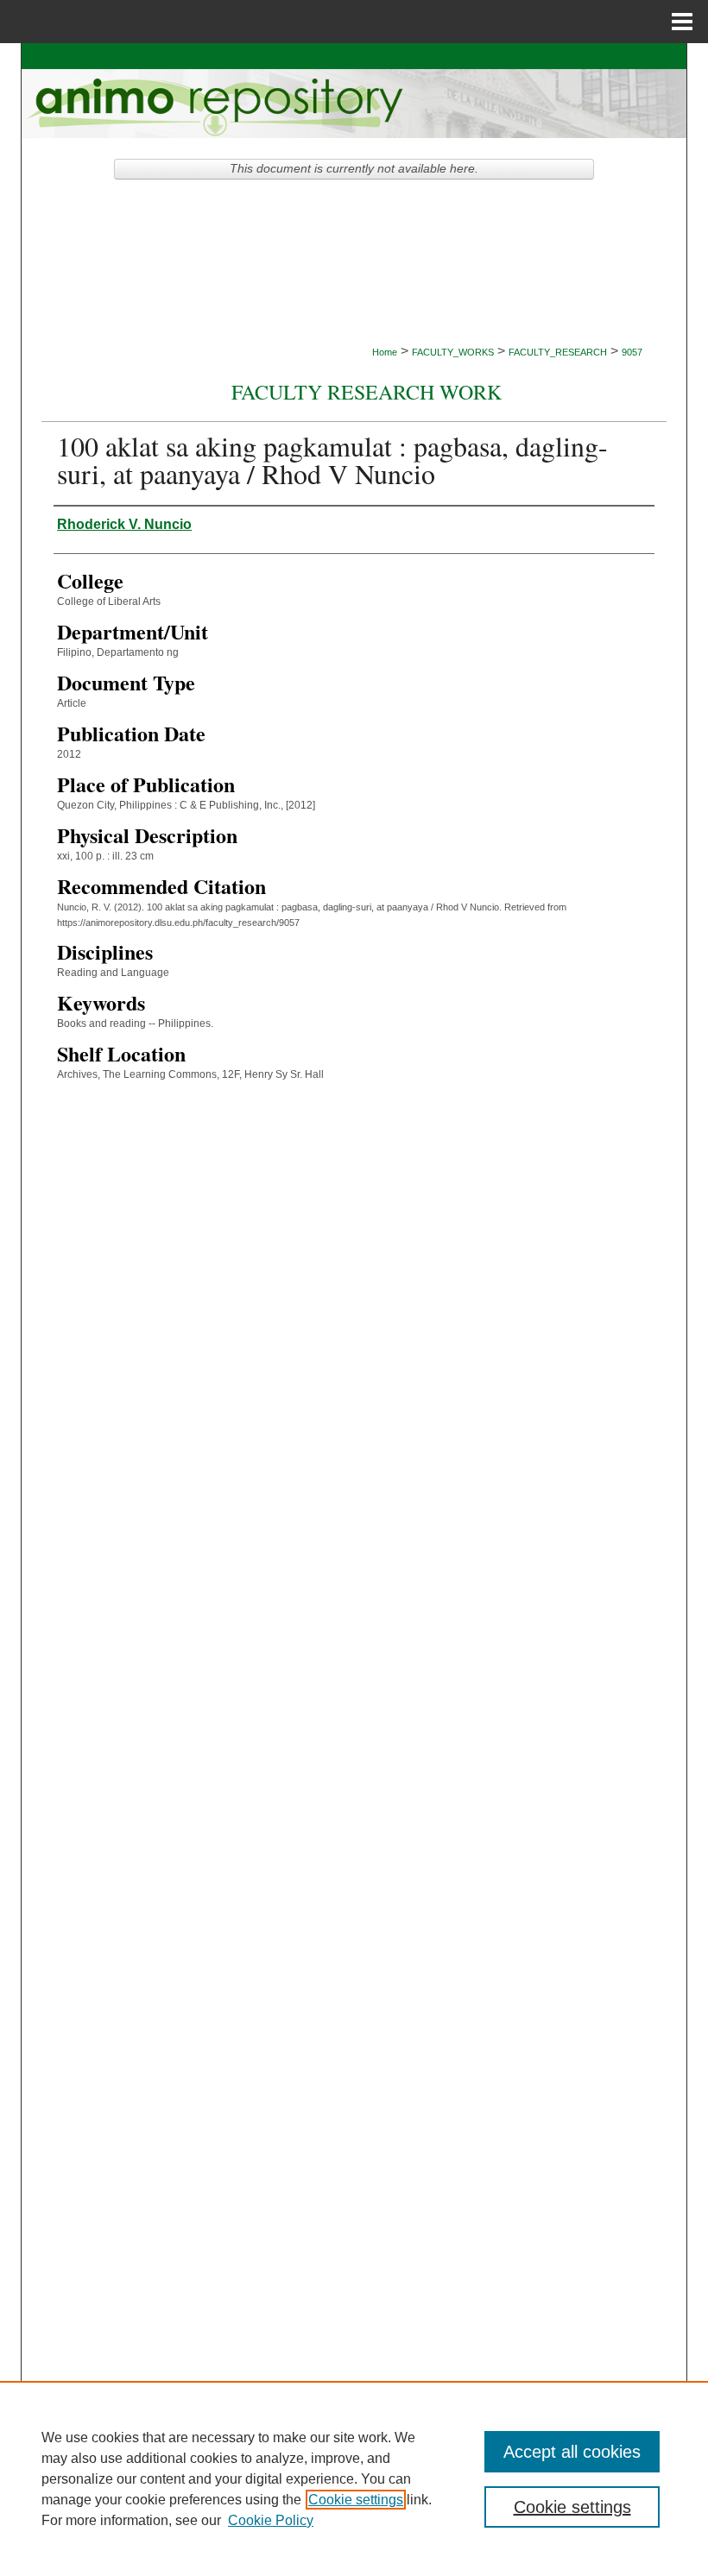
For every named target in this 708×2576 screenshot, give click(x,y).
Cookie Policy (271, 2520)
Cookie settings (356, 2500)
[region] (354, 2478)
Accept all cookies (572, 2452)
